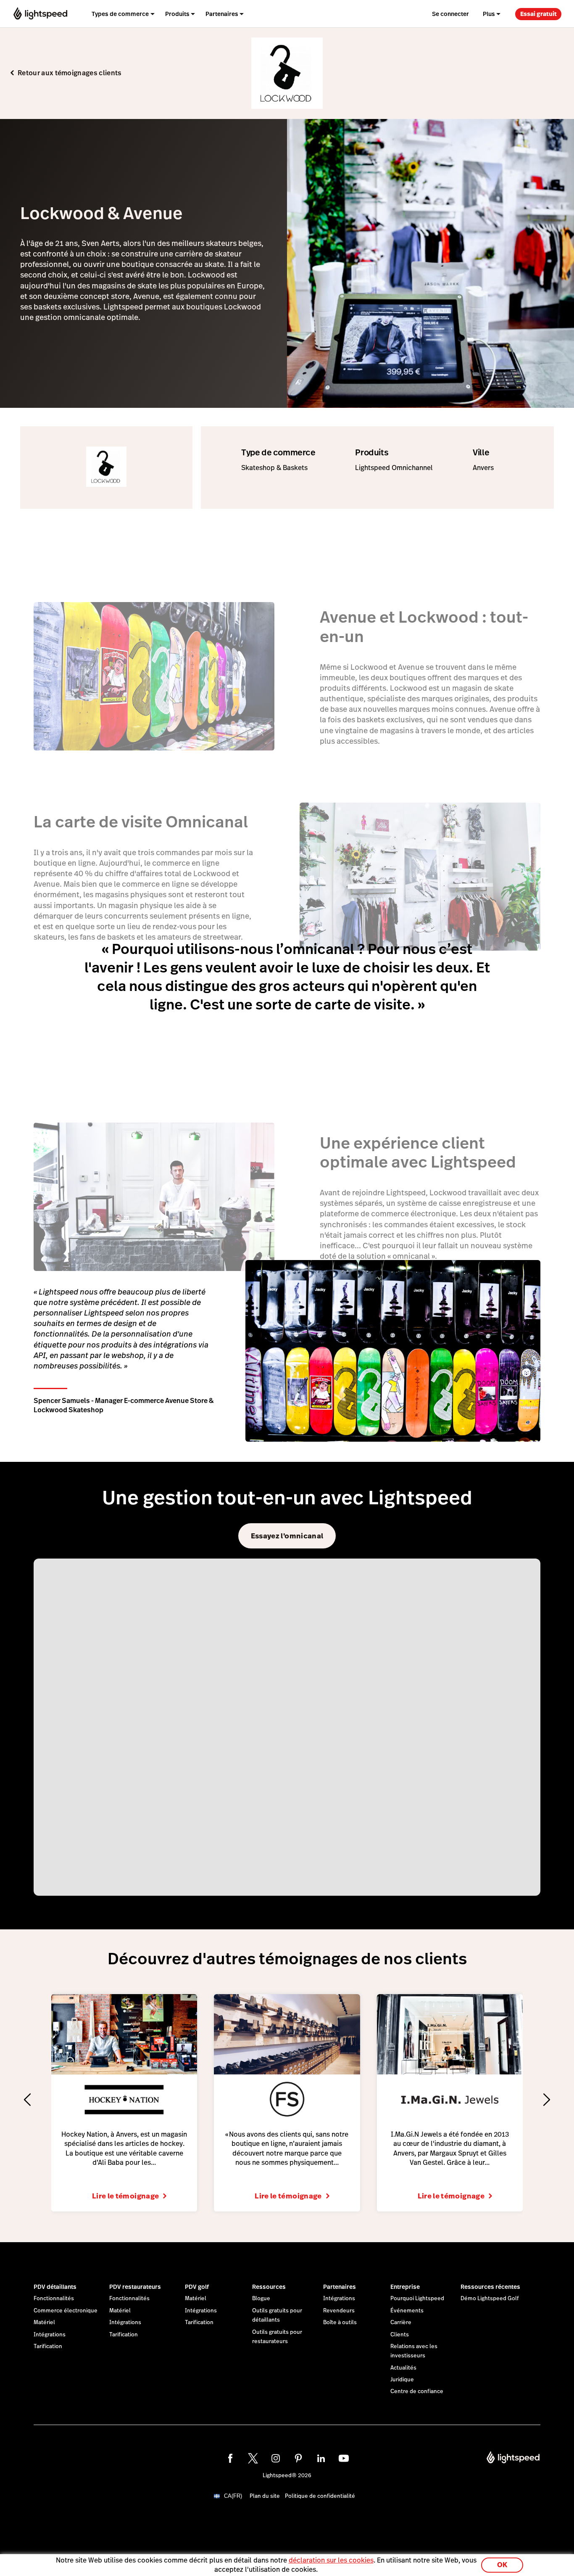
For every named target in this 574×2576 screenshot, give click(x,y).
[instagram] (276, 2465)
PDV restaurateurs (135, 2293)
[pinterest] (298, 2465)
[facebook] (230, 2465)
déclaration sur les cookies (331, 2560)
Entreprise (405, 2293)
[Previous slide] (27, 2103)
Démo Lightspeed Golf (490, 2305)
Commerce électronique (66, 2317)
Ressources (269, 2293)
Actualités (403, 2375)
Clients (400, 2341)
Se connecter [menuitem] (450, 14)
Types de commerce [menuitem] (120, 14)
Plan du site (265, 2503)
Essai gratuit (538, 14)
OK (502, 2565)
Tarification (48, 2353)
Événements (407, 2317)
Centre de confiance (417, 2398)
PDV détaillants (55, 2293)
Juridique (402, 2386)
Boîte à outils (340, 2329)
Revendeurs (339, 2317)
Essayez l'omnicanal (287, 1536)
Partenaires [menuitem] (222, 14)
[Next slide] (547, 2103)
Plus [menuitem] (489, 14)
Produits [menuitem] (177, 14)
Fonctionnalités (54, 2305)
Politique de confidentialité (320, 2503)
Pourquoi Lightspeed (417, 2305)
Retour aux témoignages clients (70, 73)
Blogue (261, 2305)
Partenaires (340, 2293)
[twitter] (253, 2465)
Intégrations (50, 2341)
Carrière (401, 2329)
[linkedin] (321, 2465)
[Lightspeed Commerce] (40, 14)
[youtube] (344, 2465)
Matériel (44, 2329)
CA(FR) (233, 2503)
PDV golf (197, 2293)
